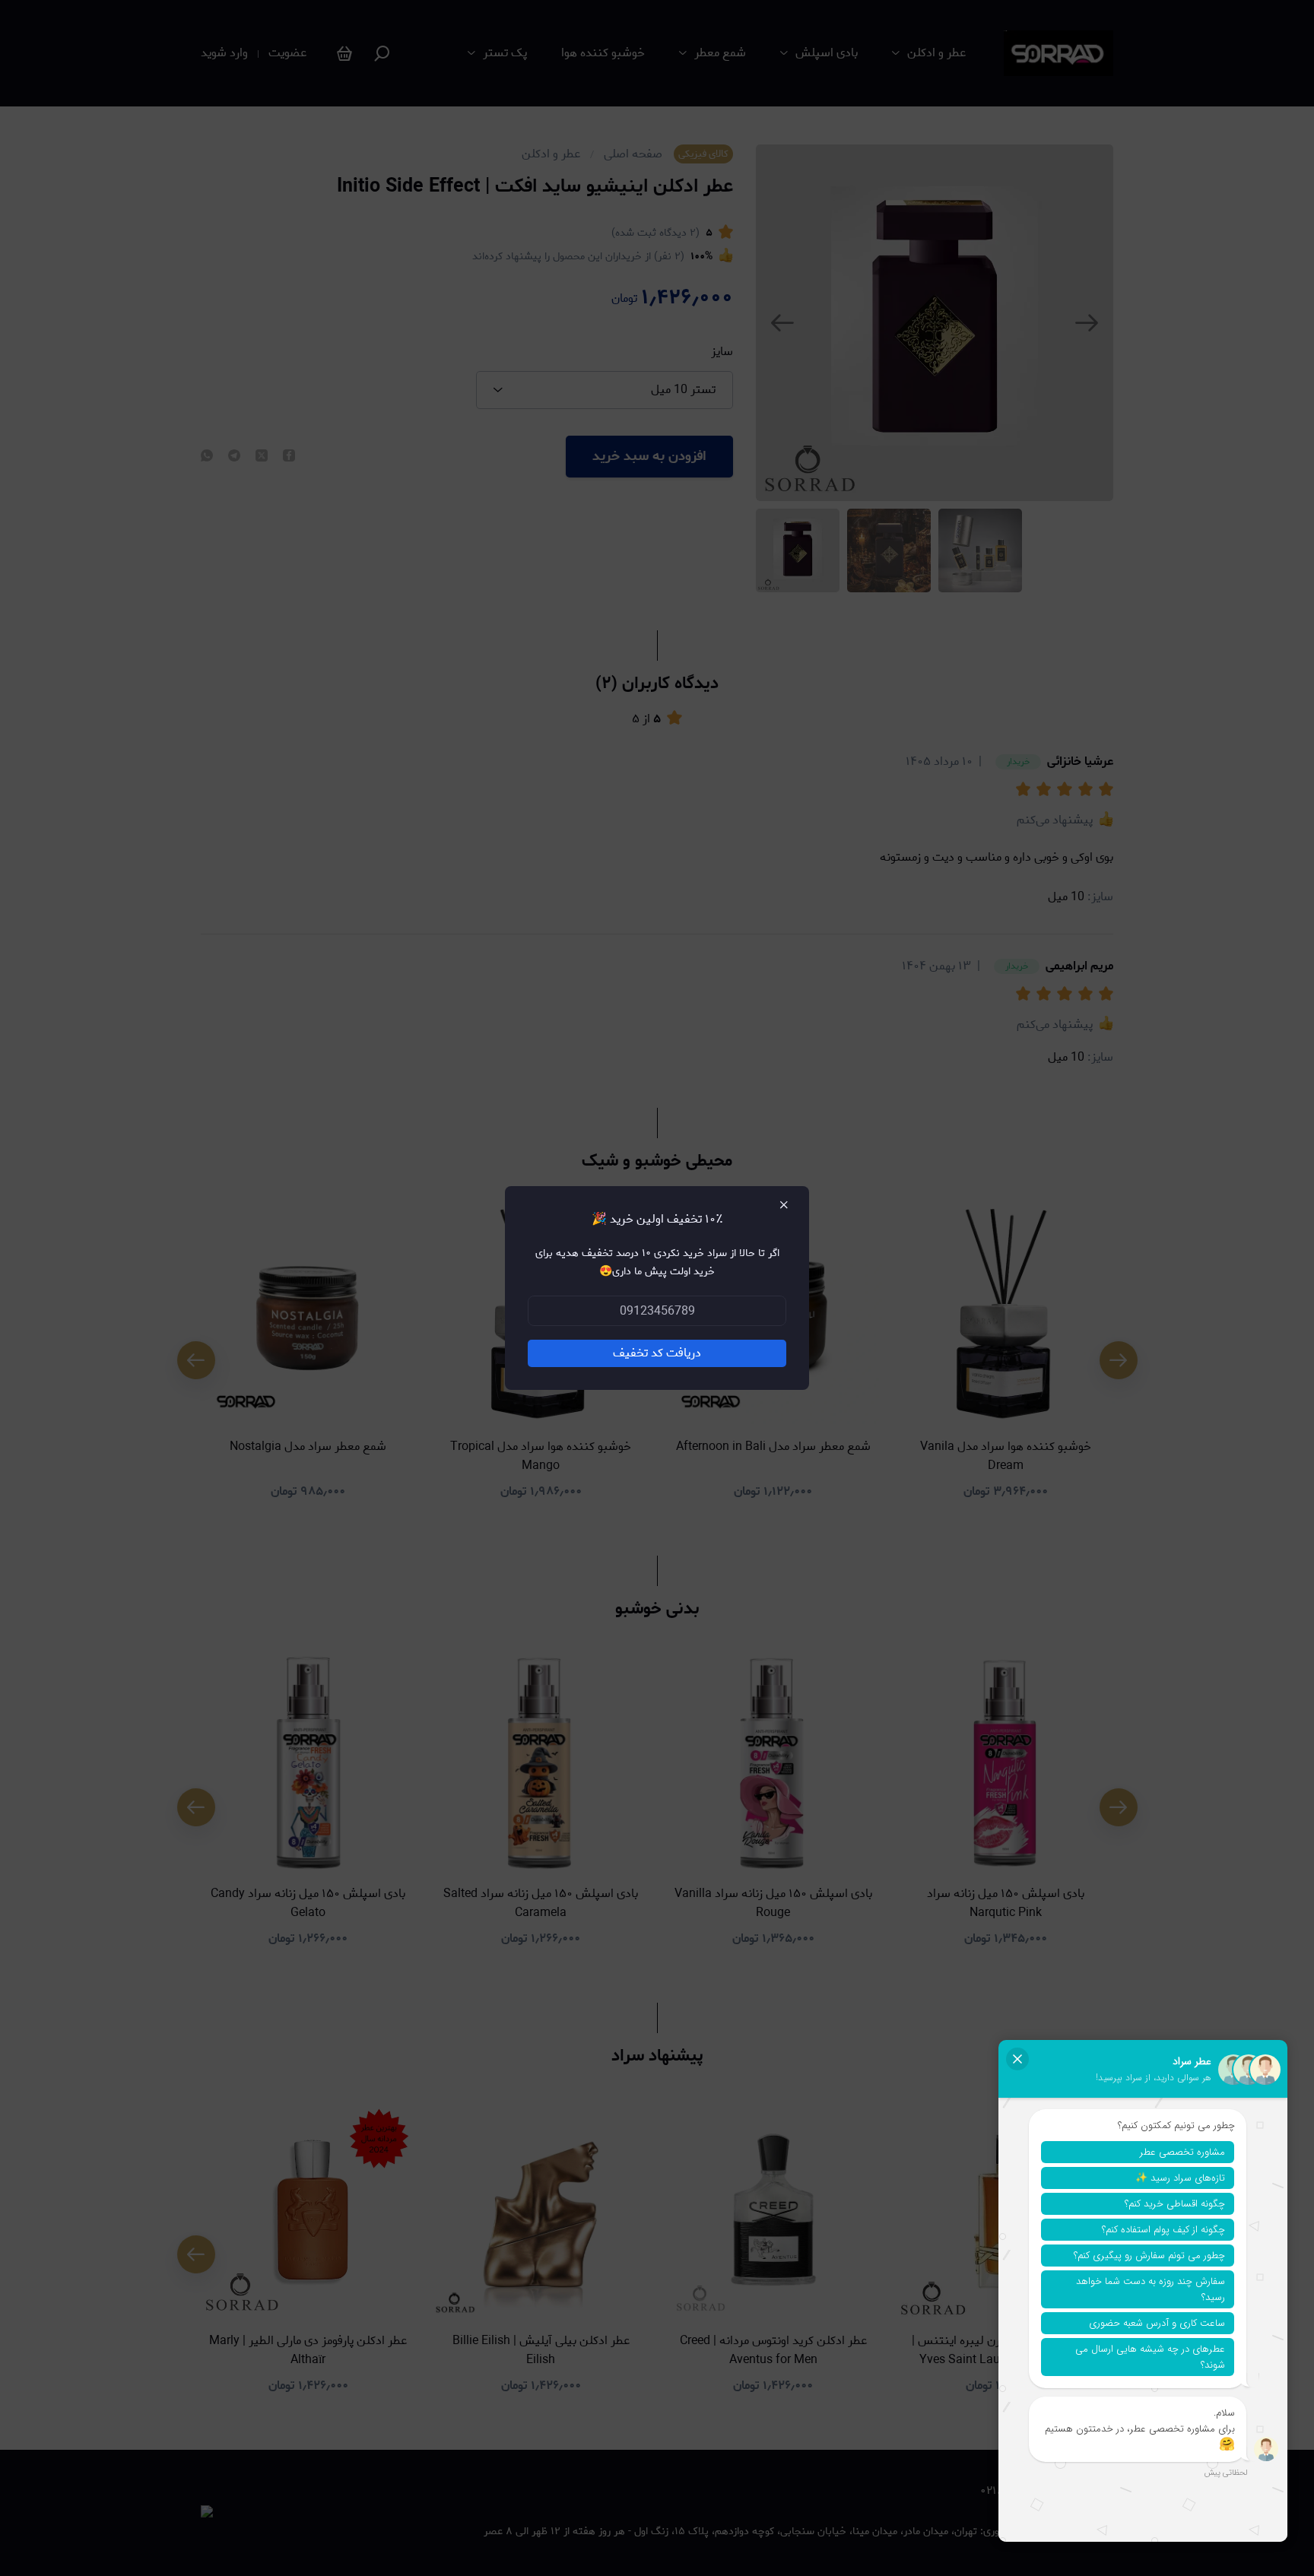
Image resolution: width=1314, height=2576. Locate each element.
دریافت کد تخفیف (657, 1353)
